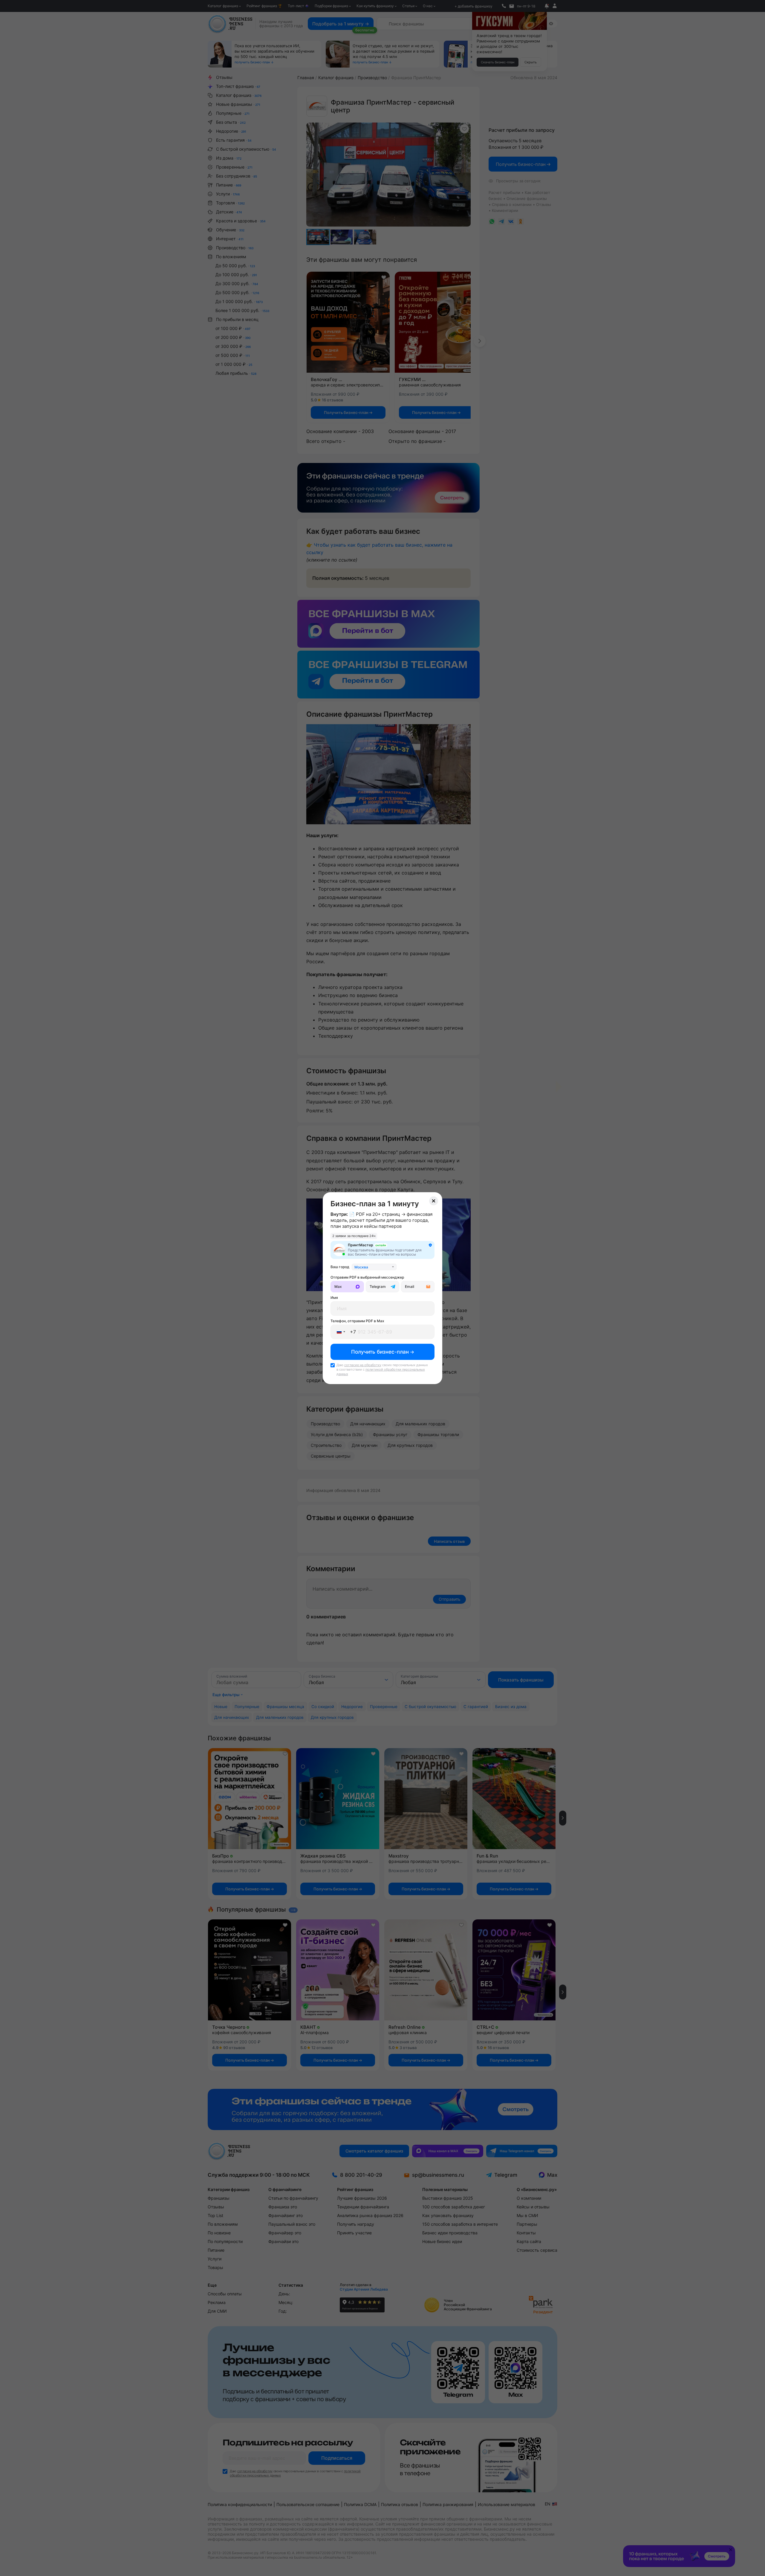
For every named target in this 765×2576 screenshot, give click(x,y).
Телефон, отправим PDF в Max (357, 1321)
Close (434, 1201)
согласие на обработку (363, 1365)
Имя (334, 1298)
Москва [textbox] (361, 1267)
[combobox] (374, 1267)
